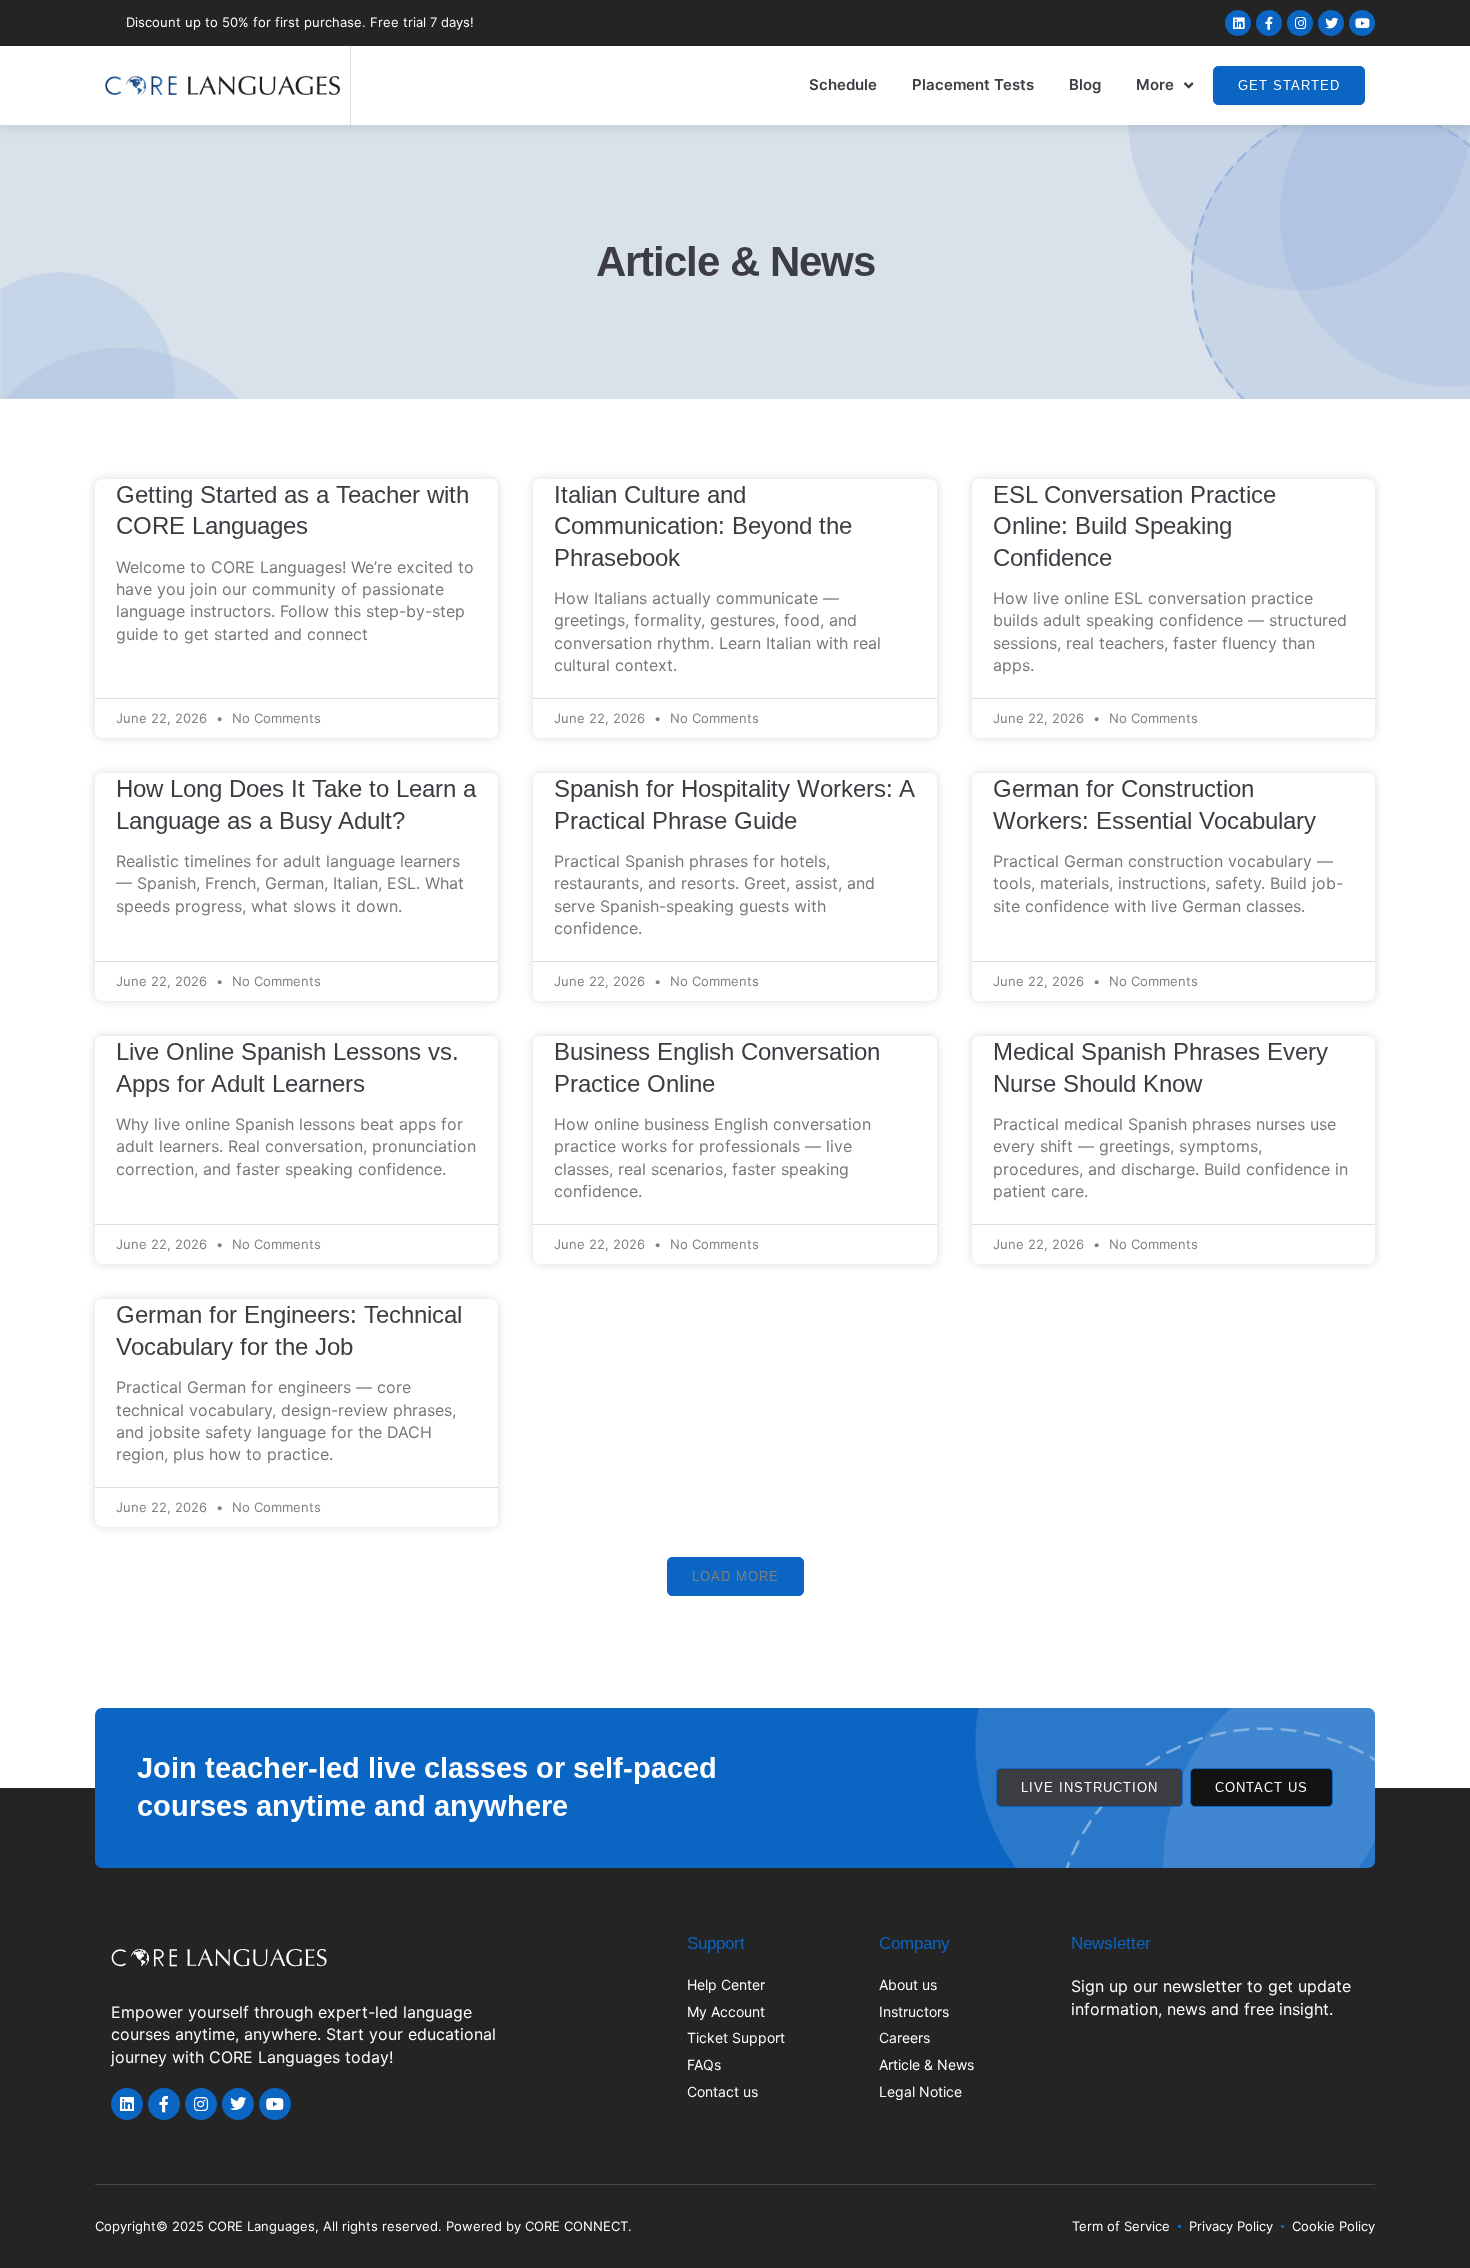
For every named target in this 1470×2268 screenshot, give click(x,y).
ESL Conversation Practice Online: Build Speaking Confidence (1134, 526)
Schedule (843, 84)
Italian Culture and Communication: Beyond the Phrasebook (703, 526)
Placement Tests (973, 84)
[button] (735, 1576)
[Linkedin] (1238, 23)
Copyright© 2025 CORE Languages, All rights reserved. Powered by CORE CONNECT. (363, 2226)
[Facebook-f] (1269, 23)
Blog (1085, 84)
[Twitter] (1331, 23)
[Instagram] (1300, 23)
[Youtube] (1362, 23)
